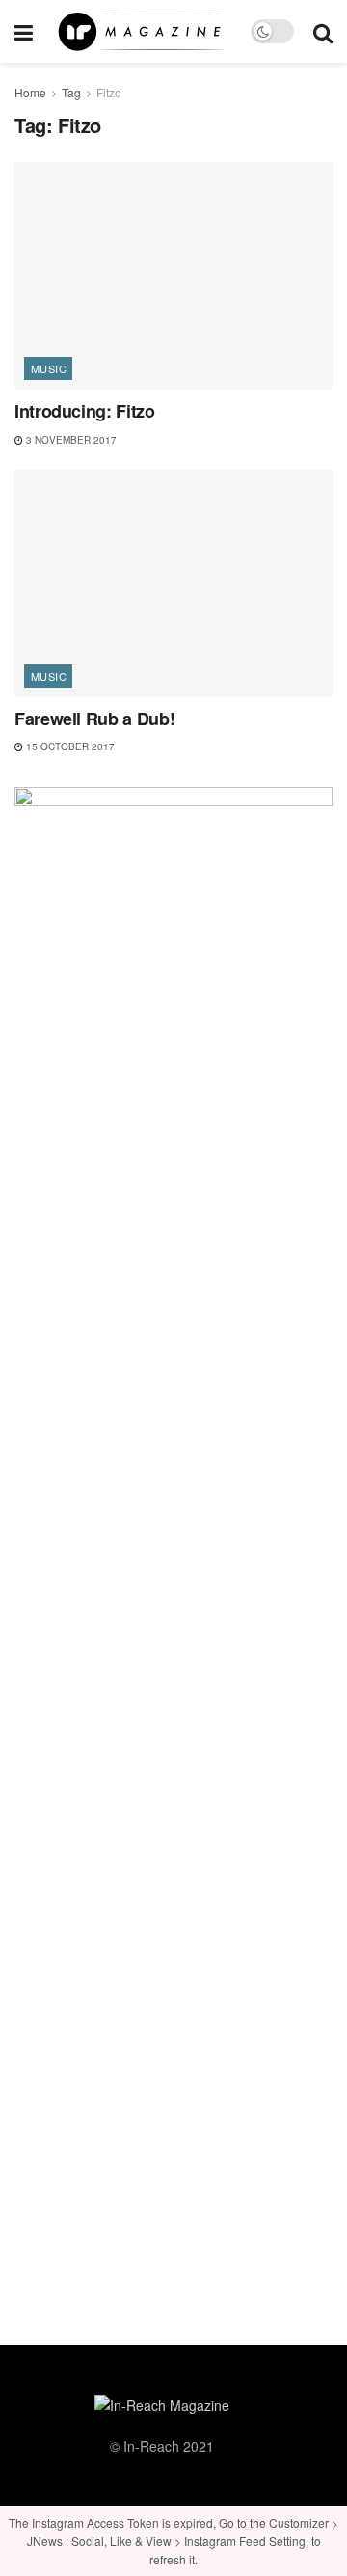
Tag (71, 92)
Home (30, 92)
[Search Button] (323, 31)
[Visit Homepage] (142, 32)
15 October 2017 (69, 746)
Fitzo (109, 92)
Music (49, 368)
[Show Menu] (24, 31)
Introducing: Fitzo (85, 411)
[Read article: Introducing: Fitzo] (173, 276)
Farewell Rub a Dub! (94, 719)
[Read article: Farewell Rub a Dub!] (173, 583)
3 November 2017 (70, 440)
